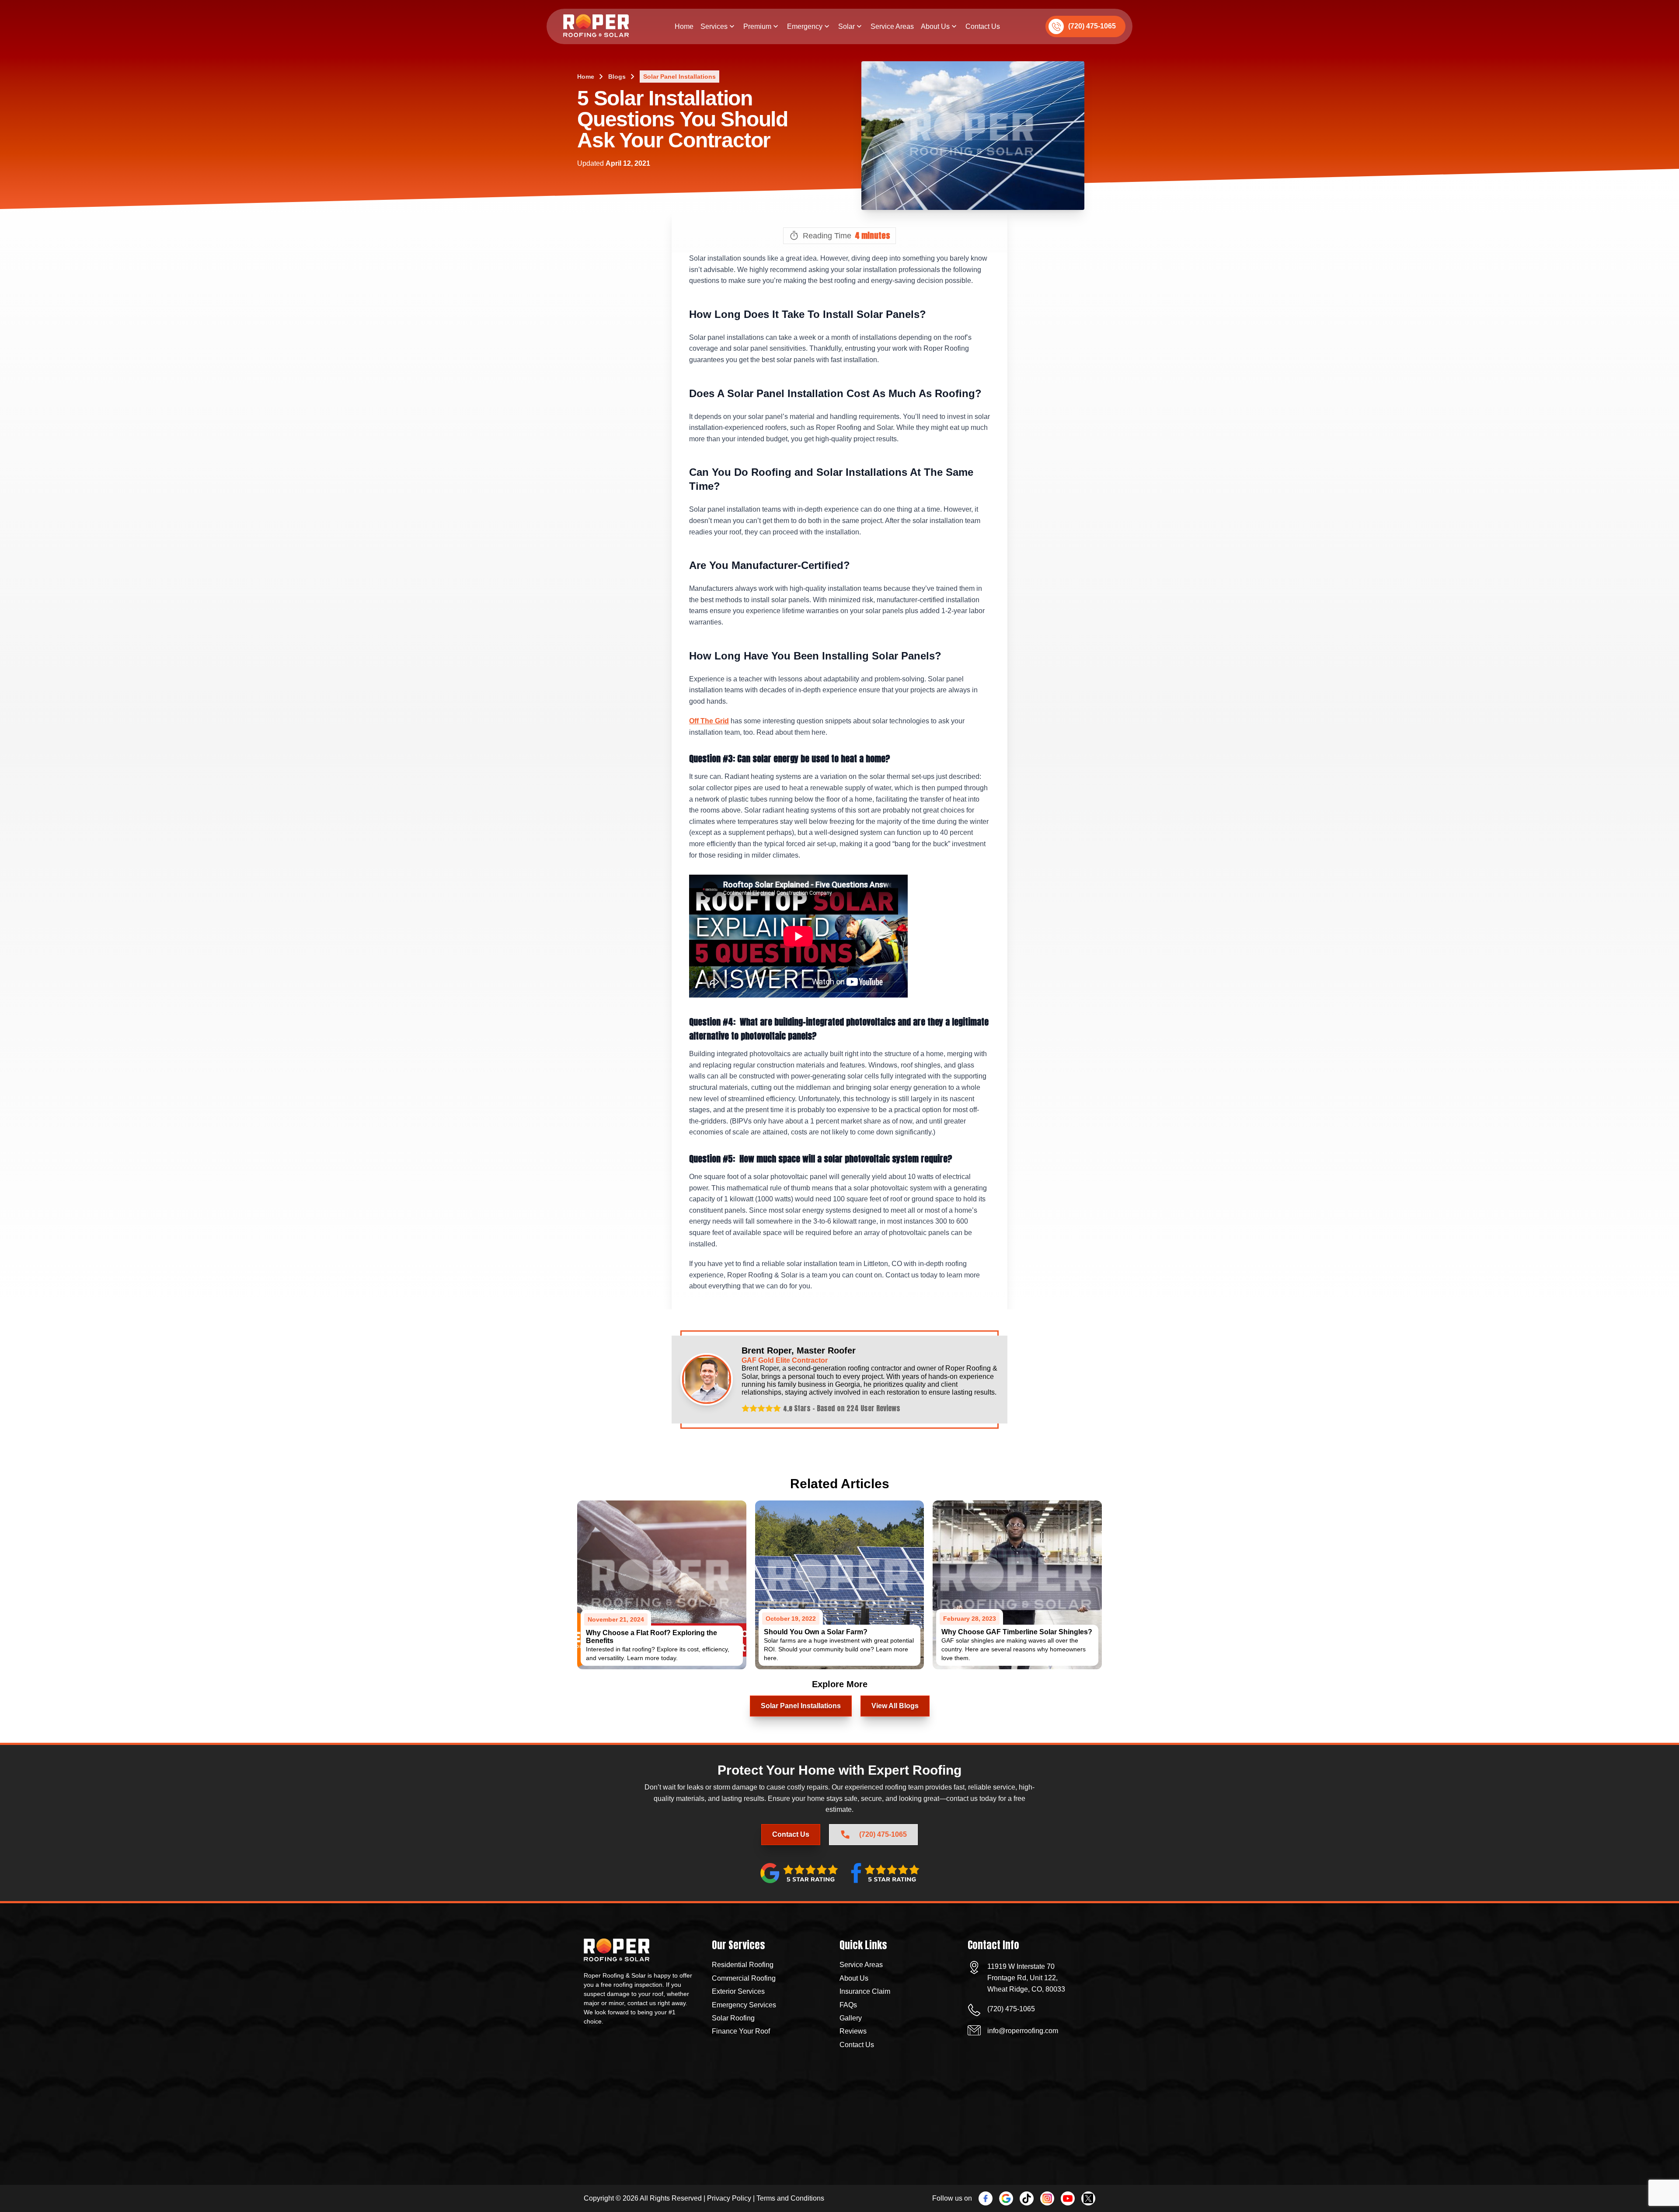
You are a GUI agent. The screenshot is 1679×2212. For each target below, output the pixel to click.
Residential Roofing (743, 1965)
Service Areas (892, 26)
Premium (757, 26)
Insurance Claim (865, 1991)
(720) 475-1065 (1092, 26)
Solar (846, 26)
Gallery (851, 2018)
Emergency (805, 26)
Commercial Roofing (744, 1978)
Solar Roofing (733, 2018)
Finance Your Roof (741, 2031)
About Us (935, 26)
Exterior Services (738, 1991)
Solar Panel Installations (679, 77)
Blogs (617, 77)
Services (714, 26)
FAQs (848, 2005)
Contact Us (983, 26)
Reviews (853, 2031)
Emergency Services (744, 2005)
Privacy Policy (729, 2198)
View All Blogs (895, 1706)
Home (684, 26)
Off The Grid (709, 721)
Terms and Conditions (790, 2198)
